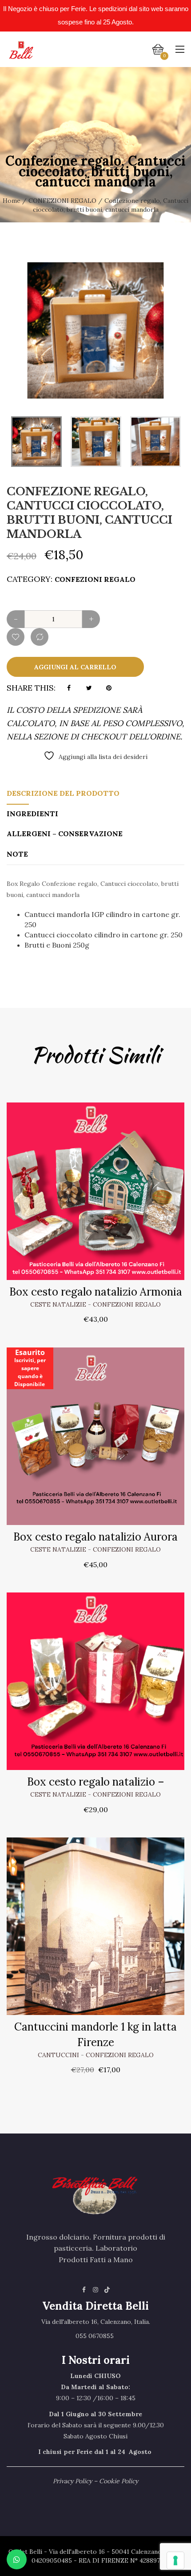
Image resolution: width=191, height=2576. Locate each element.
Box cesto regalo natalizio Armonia (96, 1292)
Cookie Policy (119, 2481)
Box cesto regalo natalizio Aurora (95, 1537)
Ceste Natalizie (58, 1304)
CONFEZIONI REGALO (62, 201)
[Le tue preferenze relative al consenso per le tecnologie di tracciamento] (175, 2560)
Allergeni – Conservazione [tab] (65, 834)
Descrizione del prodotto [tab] (63, 793)
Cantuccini (58, 2055)
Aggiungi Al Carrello (75, 667)
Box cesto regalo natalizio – (96, 1782)
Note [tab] (17, 854)
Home (12, 201)
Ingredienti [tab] (32, 814)
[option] (95, 330)
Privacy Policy (72, 2481)
